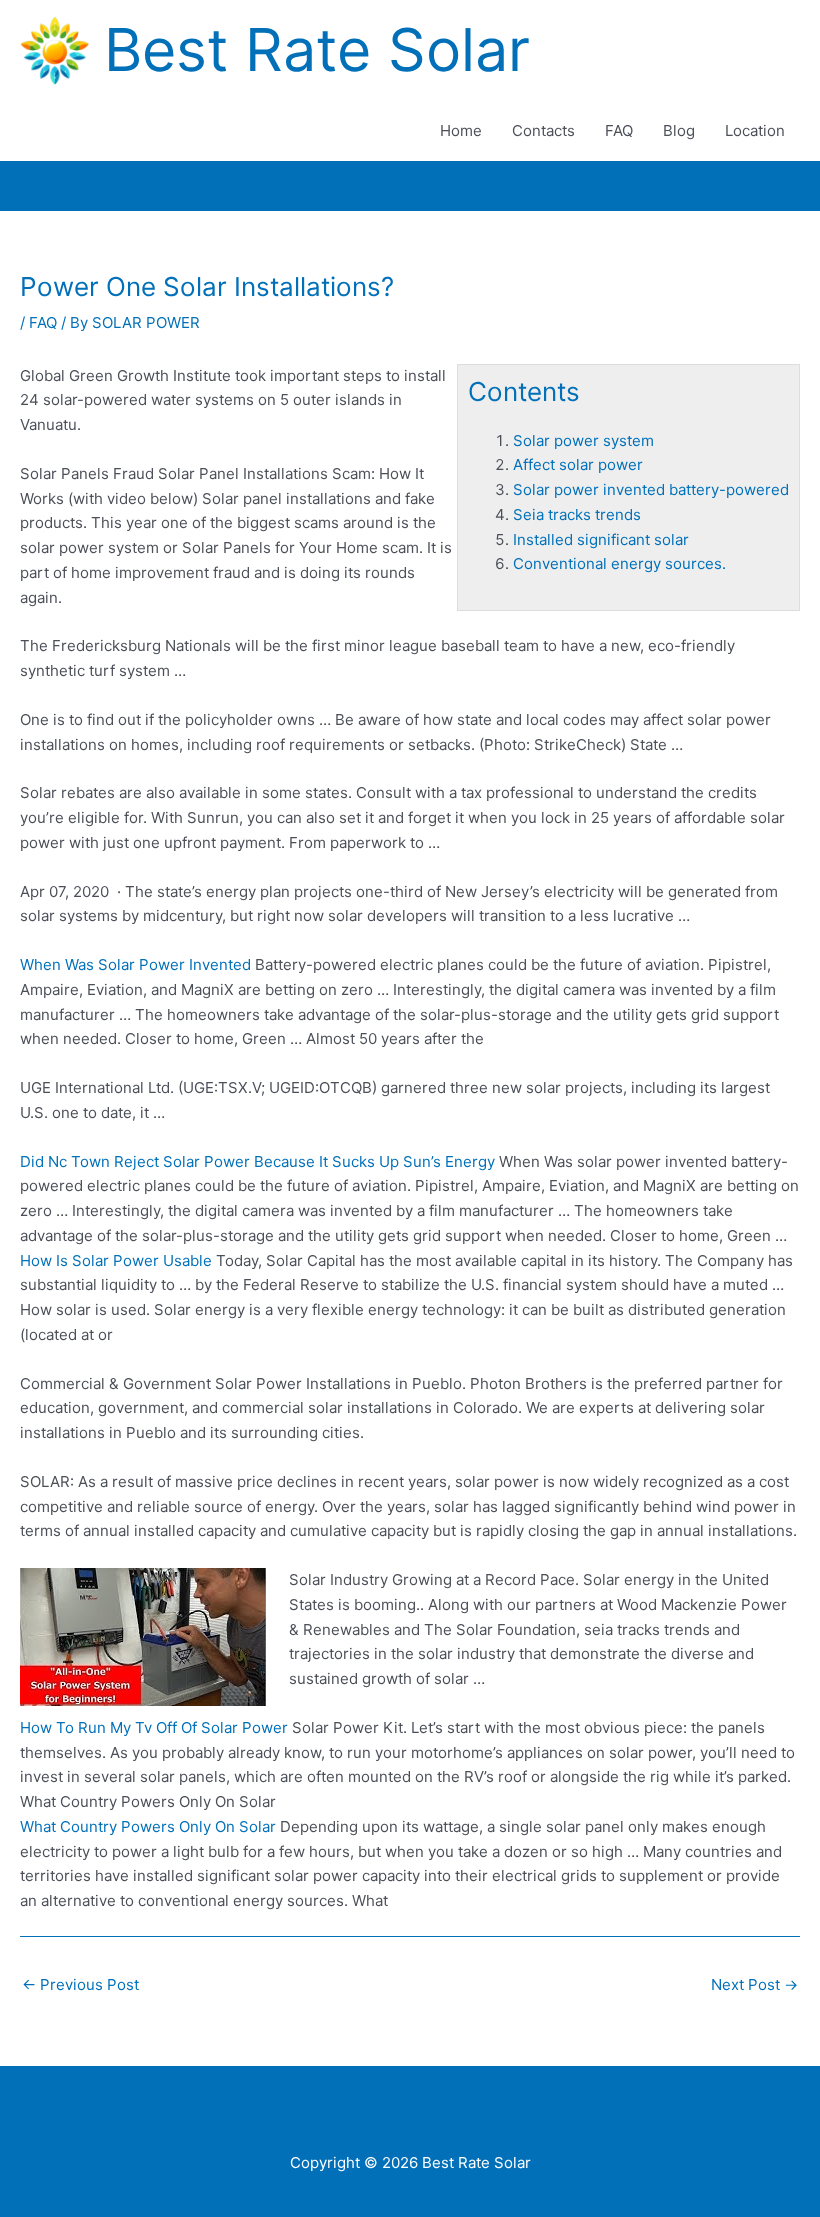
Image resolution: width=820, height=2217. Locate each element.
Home (461, 130)
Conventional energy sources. (619, 563)
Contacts (543, 130)
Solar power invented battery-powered (651, 489)
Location (755, 130)
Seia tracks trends (577, 514)
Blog (679, 130)
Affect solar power (578, 464)
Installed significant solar (601, 539)
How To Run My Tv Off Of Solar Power (154, 1727)
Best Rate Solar (317, 49)
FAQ (619, 130)
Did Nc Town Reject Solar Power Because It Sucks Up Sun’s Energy (257, 1161)
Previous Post (80, 1984)
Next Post (754, 1984)
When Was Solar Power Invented (135, 964)
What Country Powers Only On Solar (148, 1826)
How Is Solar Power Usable (116, 1260)
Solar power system (583, 440)
